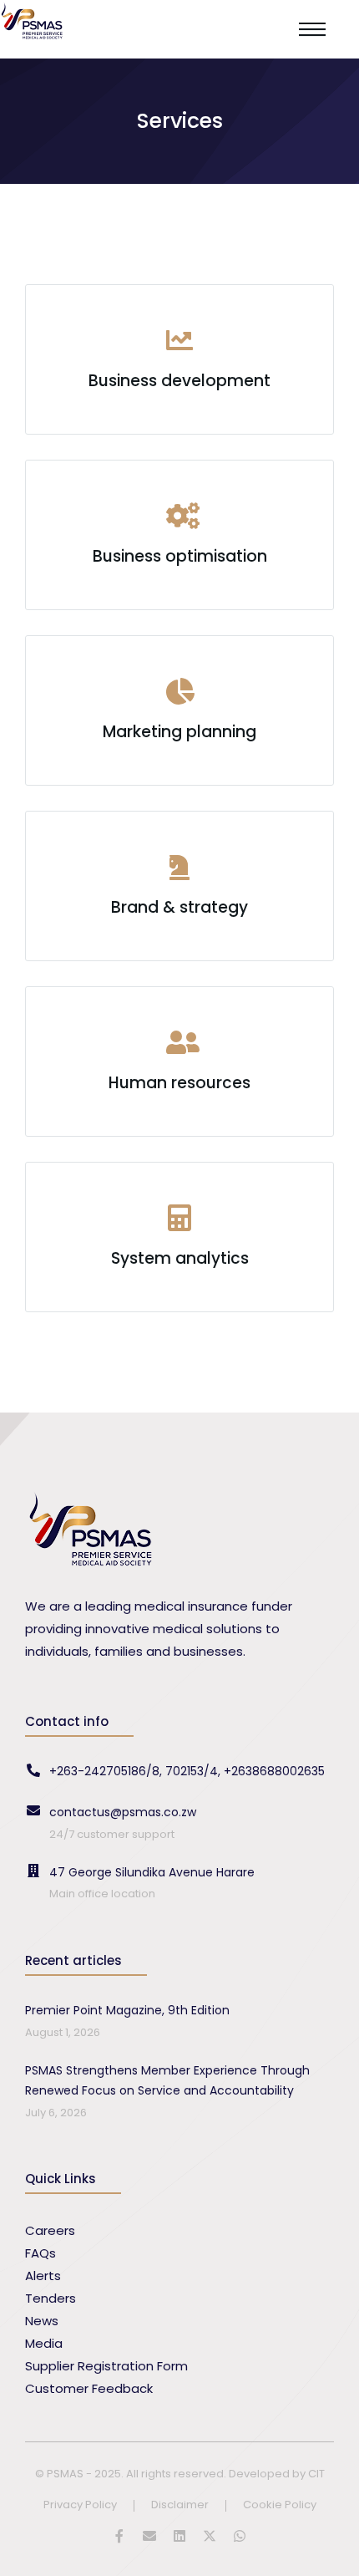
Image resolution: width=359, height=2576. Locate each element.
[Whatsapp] (240, 2536)
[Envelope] (149, 2536)
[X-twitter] (210, 2536)
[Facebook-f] (119, 2536)
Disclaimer (180, 2505)
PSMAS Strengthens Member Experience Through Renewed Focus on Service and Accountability (167, 2080)
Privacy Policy (80, 2505)
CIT (316, 2474)
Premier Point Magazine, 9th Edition (127, 2010)
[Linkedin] (179, 2536)
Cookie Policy (280, 2505)
